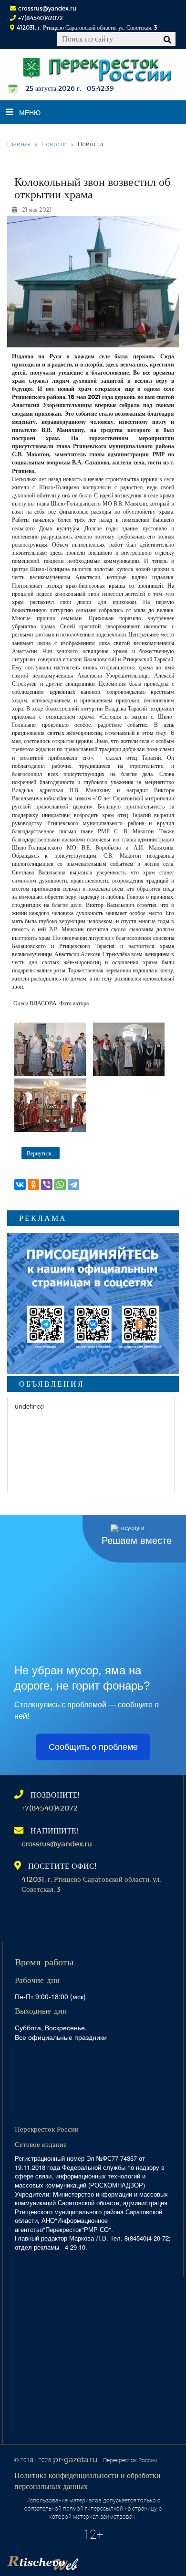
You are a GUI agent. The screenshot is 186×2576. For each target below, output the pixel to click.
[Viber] (47, 1185)
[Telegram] (73, 1185)
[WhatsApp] (60, 1185)
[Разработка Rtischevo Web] (91, 2560)
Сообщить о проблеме (93, 1747)
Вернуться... (41, 1153)
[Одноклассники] (33, 1185)
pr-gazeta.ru (75, 2459)
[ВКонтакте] (20, 1185)
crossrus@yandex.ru (47, 8)
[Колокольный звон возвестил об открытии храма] (50, 1049)
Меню (30, 112)
